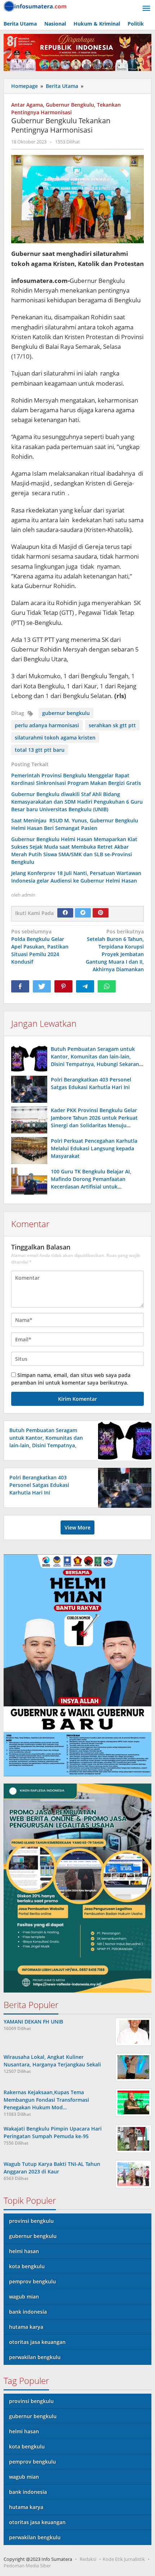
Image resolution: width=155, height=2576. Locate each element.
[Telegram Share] (85, 986)
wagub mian (24, 2297)
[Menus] (146, 9)
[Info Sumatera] (36, 6)
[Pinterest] (101, 913)
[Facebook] (65, 913)
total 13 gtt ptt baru (40, 750)
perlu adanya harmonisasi (47, 725)
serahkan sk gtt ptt (112, 725)
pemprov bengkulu (32, 2281)
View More (77, 1527)
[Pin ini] (63, 986)
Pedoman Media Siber (27, 2566)
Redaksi (88, 2559)
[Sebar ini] (20, 986)
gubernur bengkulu (66, 713)
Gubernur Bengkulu (70, 105)
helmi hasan (24, 2251)
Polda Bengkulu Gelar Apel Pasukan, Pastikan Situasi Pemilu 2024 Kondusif (40, 947)
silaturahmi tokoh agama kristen (55, 738)
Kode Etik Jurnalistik (124, 2559)
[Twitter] (83, 913)
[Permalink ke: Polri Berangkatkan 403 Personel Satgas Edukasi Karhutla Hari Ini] (29, 1089)
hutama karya (26, 2327)
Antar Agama (27, 105)
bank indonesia (28, 2312)
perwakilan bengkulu (35, 2357)
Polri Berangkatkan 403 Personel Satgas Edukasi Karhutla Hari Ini (39, 1485)
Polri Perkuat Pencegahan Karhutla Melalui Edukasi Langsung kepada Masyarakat (94, 1148)
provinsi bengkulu (31, 2221)
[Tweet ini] (42, 986)
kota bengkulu (27, 2266)
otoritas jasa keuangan (37, 2342)
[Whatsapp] (107, 986)
